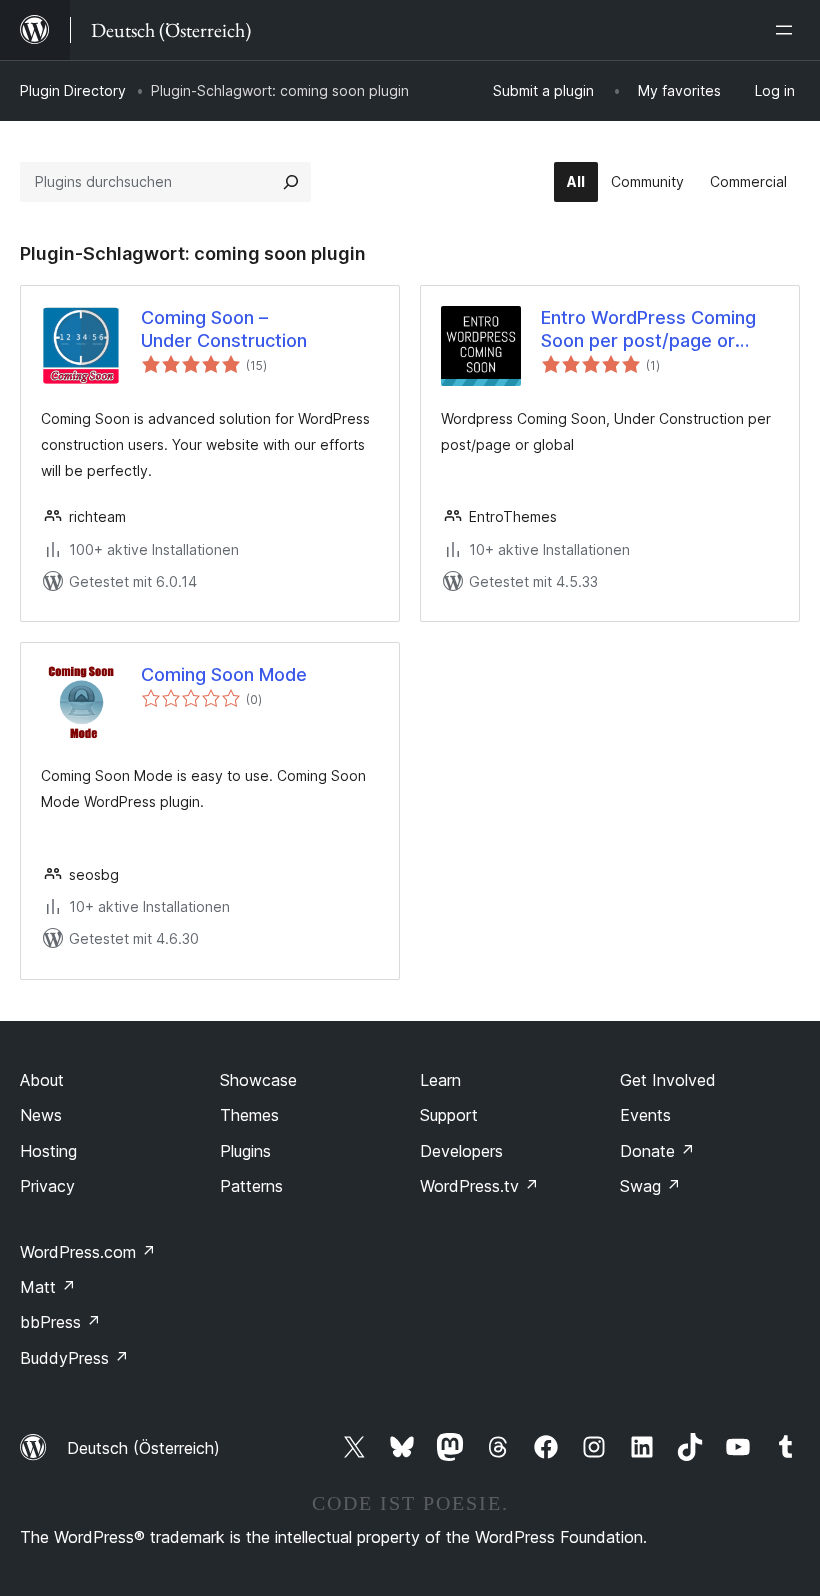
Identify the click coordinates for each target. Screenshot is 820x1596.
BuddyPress (74, 1358)
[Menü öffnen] (788, 30)
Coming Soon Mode (224, 674)
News (41, 1115)
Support (449, 1115)
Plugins (245, 1151)
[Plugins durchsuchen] (291, 182)
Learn (440, 1080)
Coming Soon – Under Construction (224, 329)
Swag (650, 1186)
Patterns (251, 1186)
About (42, 1080)
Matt (48, 1287)
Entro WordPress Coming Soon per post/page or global (648, 330)
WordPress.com (88, 1252)
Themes (249, 1115)
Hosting (48, 1151)
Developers (461, 1151)
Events (645, 1115)
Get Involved (668, 1080)
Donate (657, 1151)
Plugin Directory (73, 90)
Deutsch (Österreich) (143, 1448)
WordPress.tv (479, 1186)
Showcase (258, 1080)
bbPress (60, 1322)
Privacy (47, 1186)
